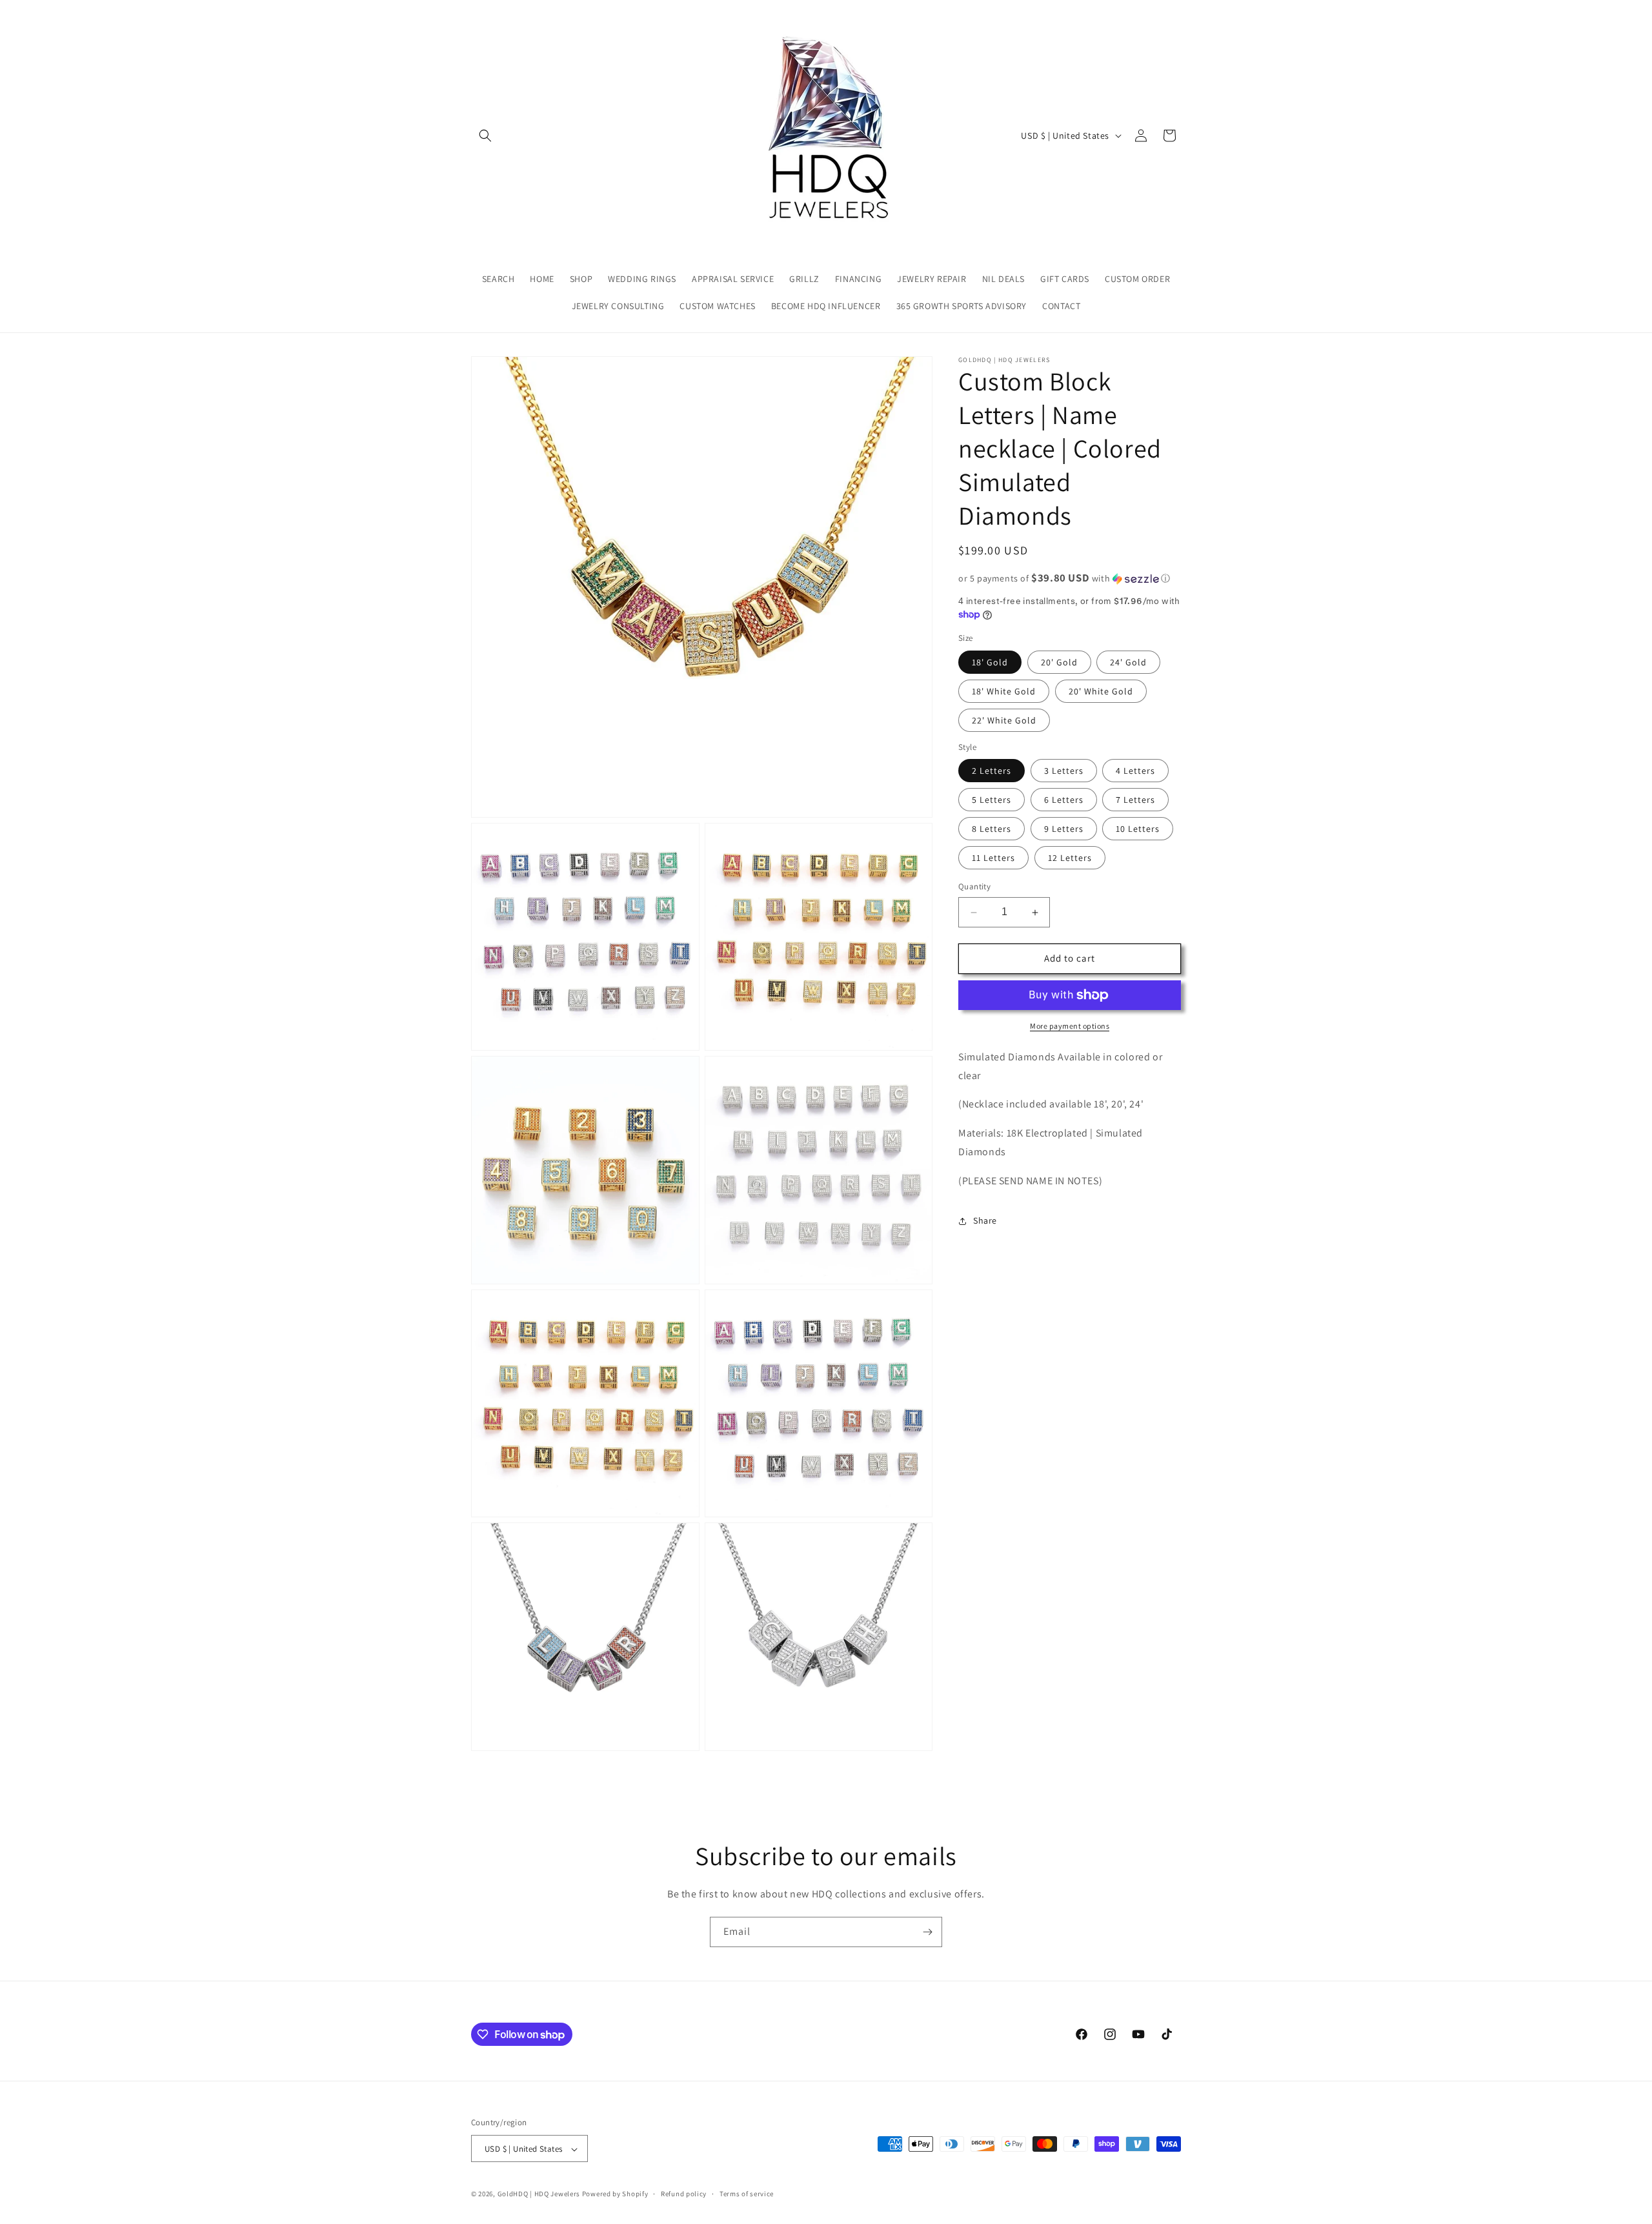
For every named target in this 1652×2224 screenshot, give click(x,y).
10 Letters (1138, 829)
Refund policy (684, 2194)
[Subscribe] (927, 1932)
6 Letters (1064, 800)
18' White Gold (1004, 691)
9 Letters (1064, 829)
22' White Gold (1004, 720)
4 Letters (1135, 771)
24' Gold (1128, 662)
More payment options (1070, 1026)
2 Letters (992, 771)
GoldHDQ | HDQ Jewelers (539, 2194)
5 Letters (992, 800)
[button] (485, 136)
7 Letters (1135, 800)
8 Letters (992, 829)
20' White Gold (1101, 691)
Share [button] (985, 1220)
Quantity (974, 887)
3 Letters (1064, 771)
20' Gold (1059, 662)
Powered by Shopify (615, 2194)
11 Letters (993, 858)
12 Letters (1070, 858)
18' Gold (990, 662)
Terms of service (747, 2194)
